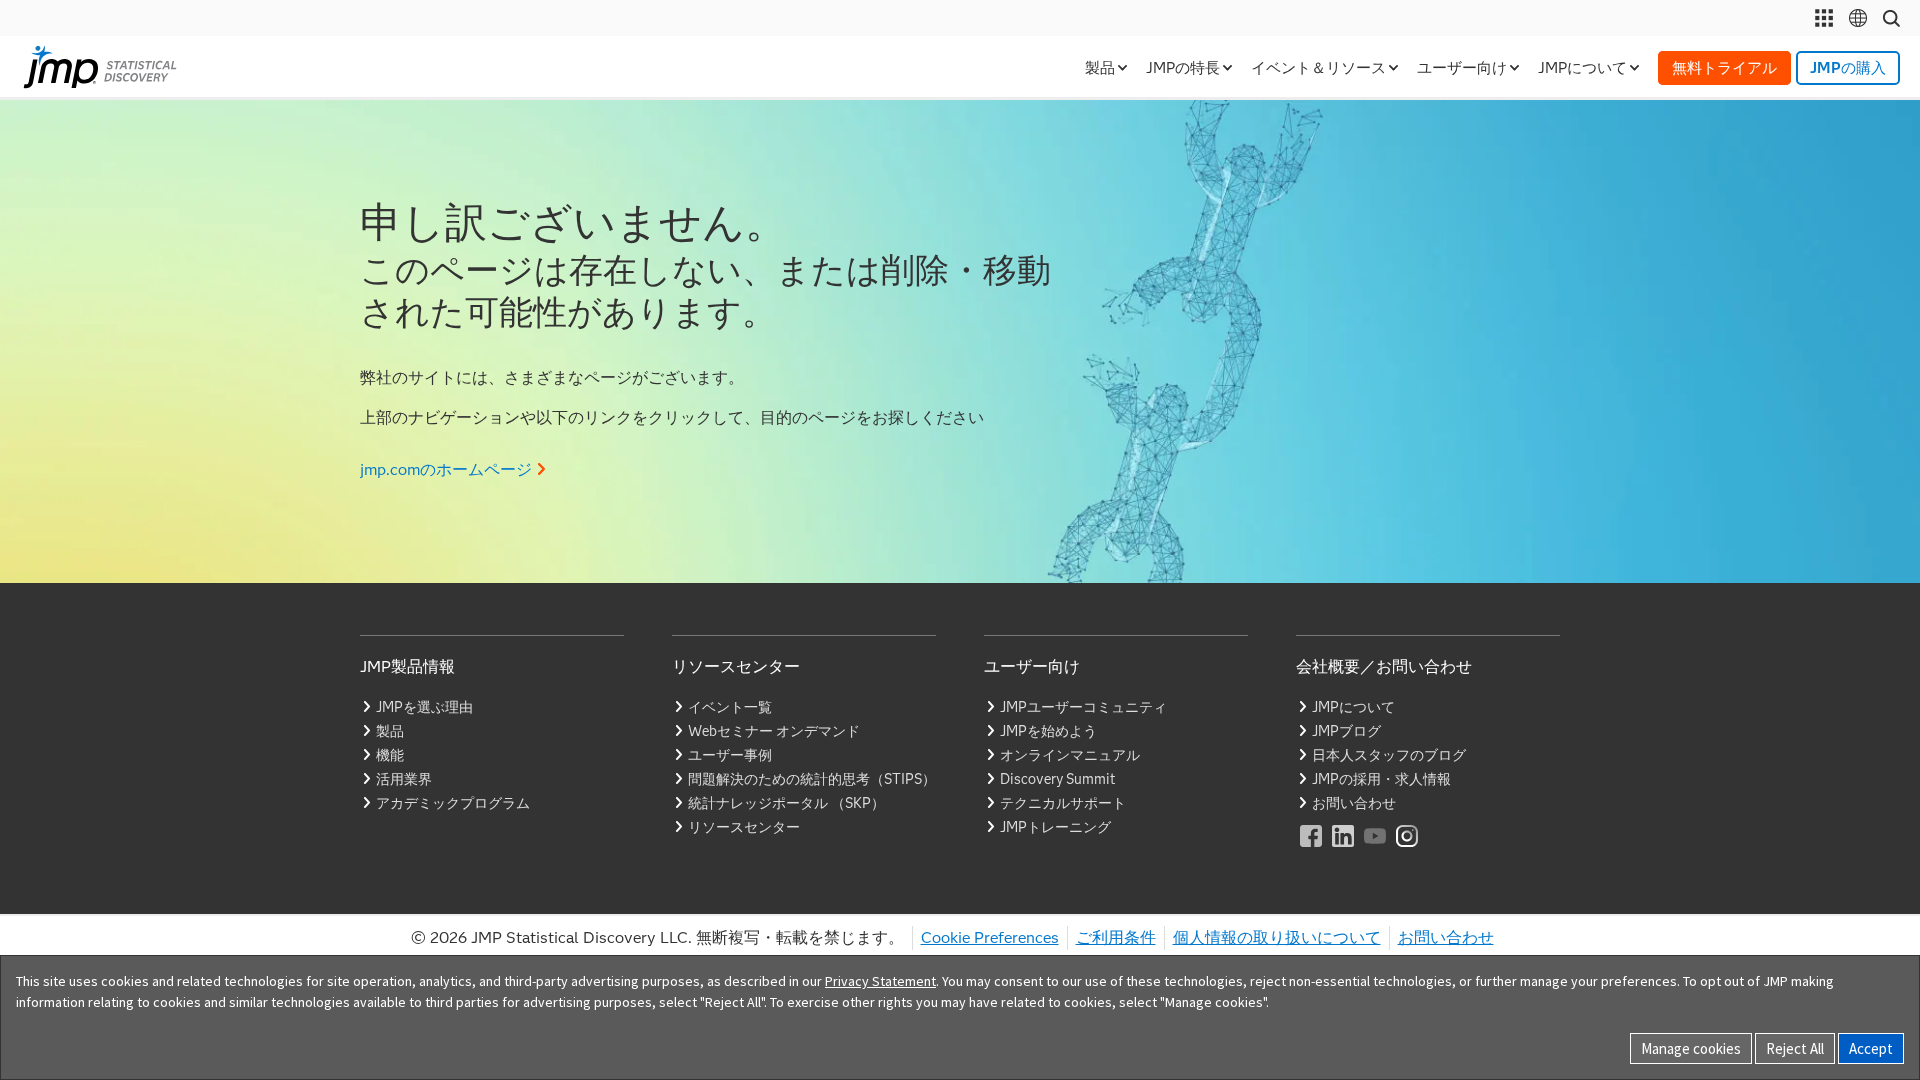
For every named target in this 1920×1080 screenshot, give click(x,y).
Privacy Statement (880, 981)
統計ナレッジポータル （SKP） (786, 803)
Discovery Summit (1057, 779)
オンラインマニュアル (1070, 755)
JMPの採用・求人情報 (1381, 779)
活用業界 (404, 779)
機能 (390, 755)
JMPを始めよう (1048, 731)
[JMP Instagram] (1408, 849)
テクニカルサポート (1063, 803)
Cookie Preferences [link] (990, 937)
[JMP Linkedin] (1344, 849)
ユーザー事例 (730, 755)
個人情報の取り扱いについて (1277, 937)
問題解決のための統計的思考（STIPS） (812, 779)
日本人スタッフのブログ (1389, 755)
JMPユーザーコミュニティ (1083, 707)
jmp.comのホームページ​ (446, 469)
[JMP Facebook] (1312, 849)
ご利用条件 (1116, 937)
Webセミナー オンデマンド (774, 731)
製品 (390, 731)
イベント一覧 (730, 707)
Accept (1871, 1048)
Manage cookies (1691, 1048)
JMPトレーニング (1055, 827)
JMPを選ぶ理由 (424, 707)
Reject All (1795, 1048)
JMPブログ (1346, 731)
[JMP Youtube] (1376, 849)
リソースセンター (744, 827)
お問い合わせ (1354, 803)
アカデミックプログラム (453, 803)
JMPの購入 (1848, 68)
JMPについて (1353, 707)
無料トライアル (1724, 68)
